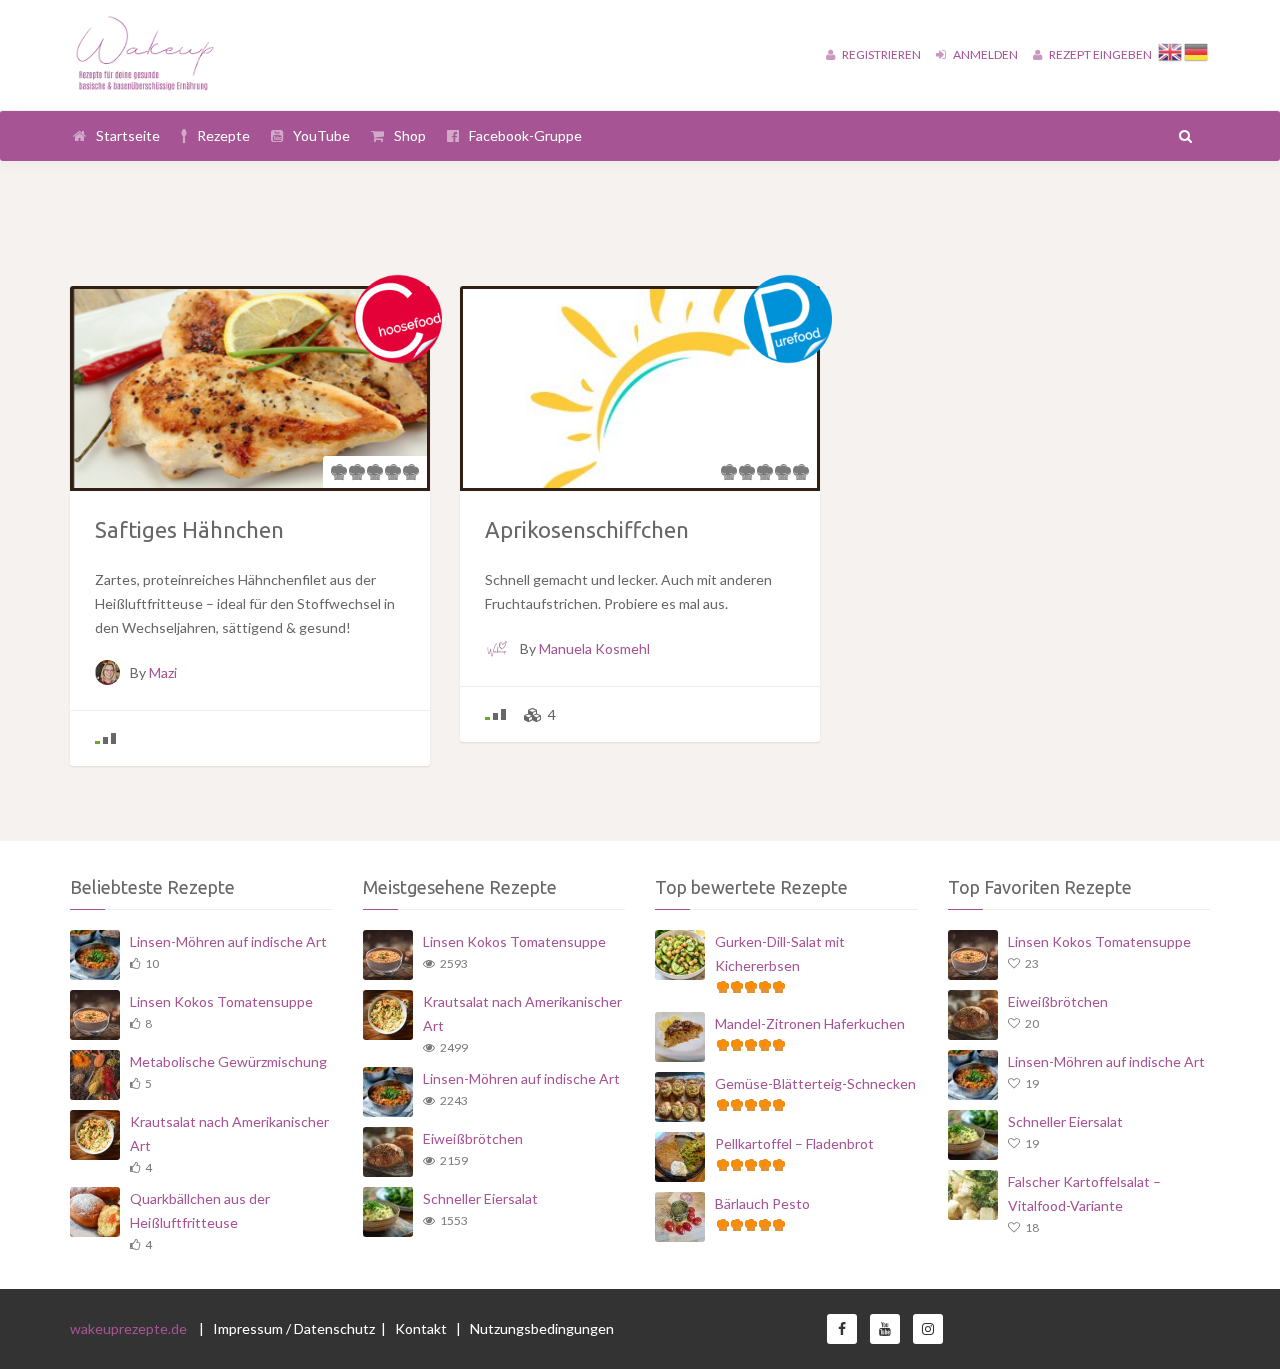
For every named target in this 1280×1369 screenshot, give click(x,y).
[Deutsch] (1197, 49)
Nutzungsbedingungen (542, 1328)
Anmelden (984, 54)
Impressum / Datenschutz (294, 1328)
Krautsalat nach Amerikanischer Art (229, 1133)
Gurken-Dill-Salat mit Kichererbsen (780, 953)
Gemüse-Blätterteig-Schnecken (815, 1083)
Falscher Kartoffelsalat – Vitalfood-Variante (1084, 1193)
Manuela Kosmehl (594, 648)
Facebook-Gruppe (525, 135)
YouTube (321, 135)
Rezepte (223, 135)
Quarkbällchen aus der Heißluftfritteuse (200, 1210)
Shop (410, 135)
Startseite (128, 135)
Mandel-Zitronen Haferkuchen (810, 1023)
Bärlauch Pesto (762, 1203)
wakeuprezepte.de (128, 1328)
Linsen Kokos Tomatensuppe (221, 1001)
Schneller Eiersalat (480, 1198)
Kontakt (422, 1328)
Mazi (163, 672)
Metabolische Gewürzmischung (228, 1061)
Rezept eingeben (1099, 54)
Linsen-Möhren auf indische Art (228, 941)
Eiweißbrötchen (473, 1138)
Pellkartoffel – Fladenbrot (794, 1143)
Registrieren (880, 54)
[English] (1171, 49)
